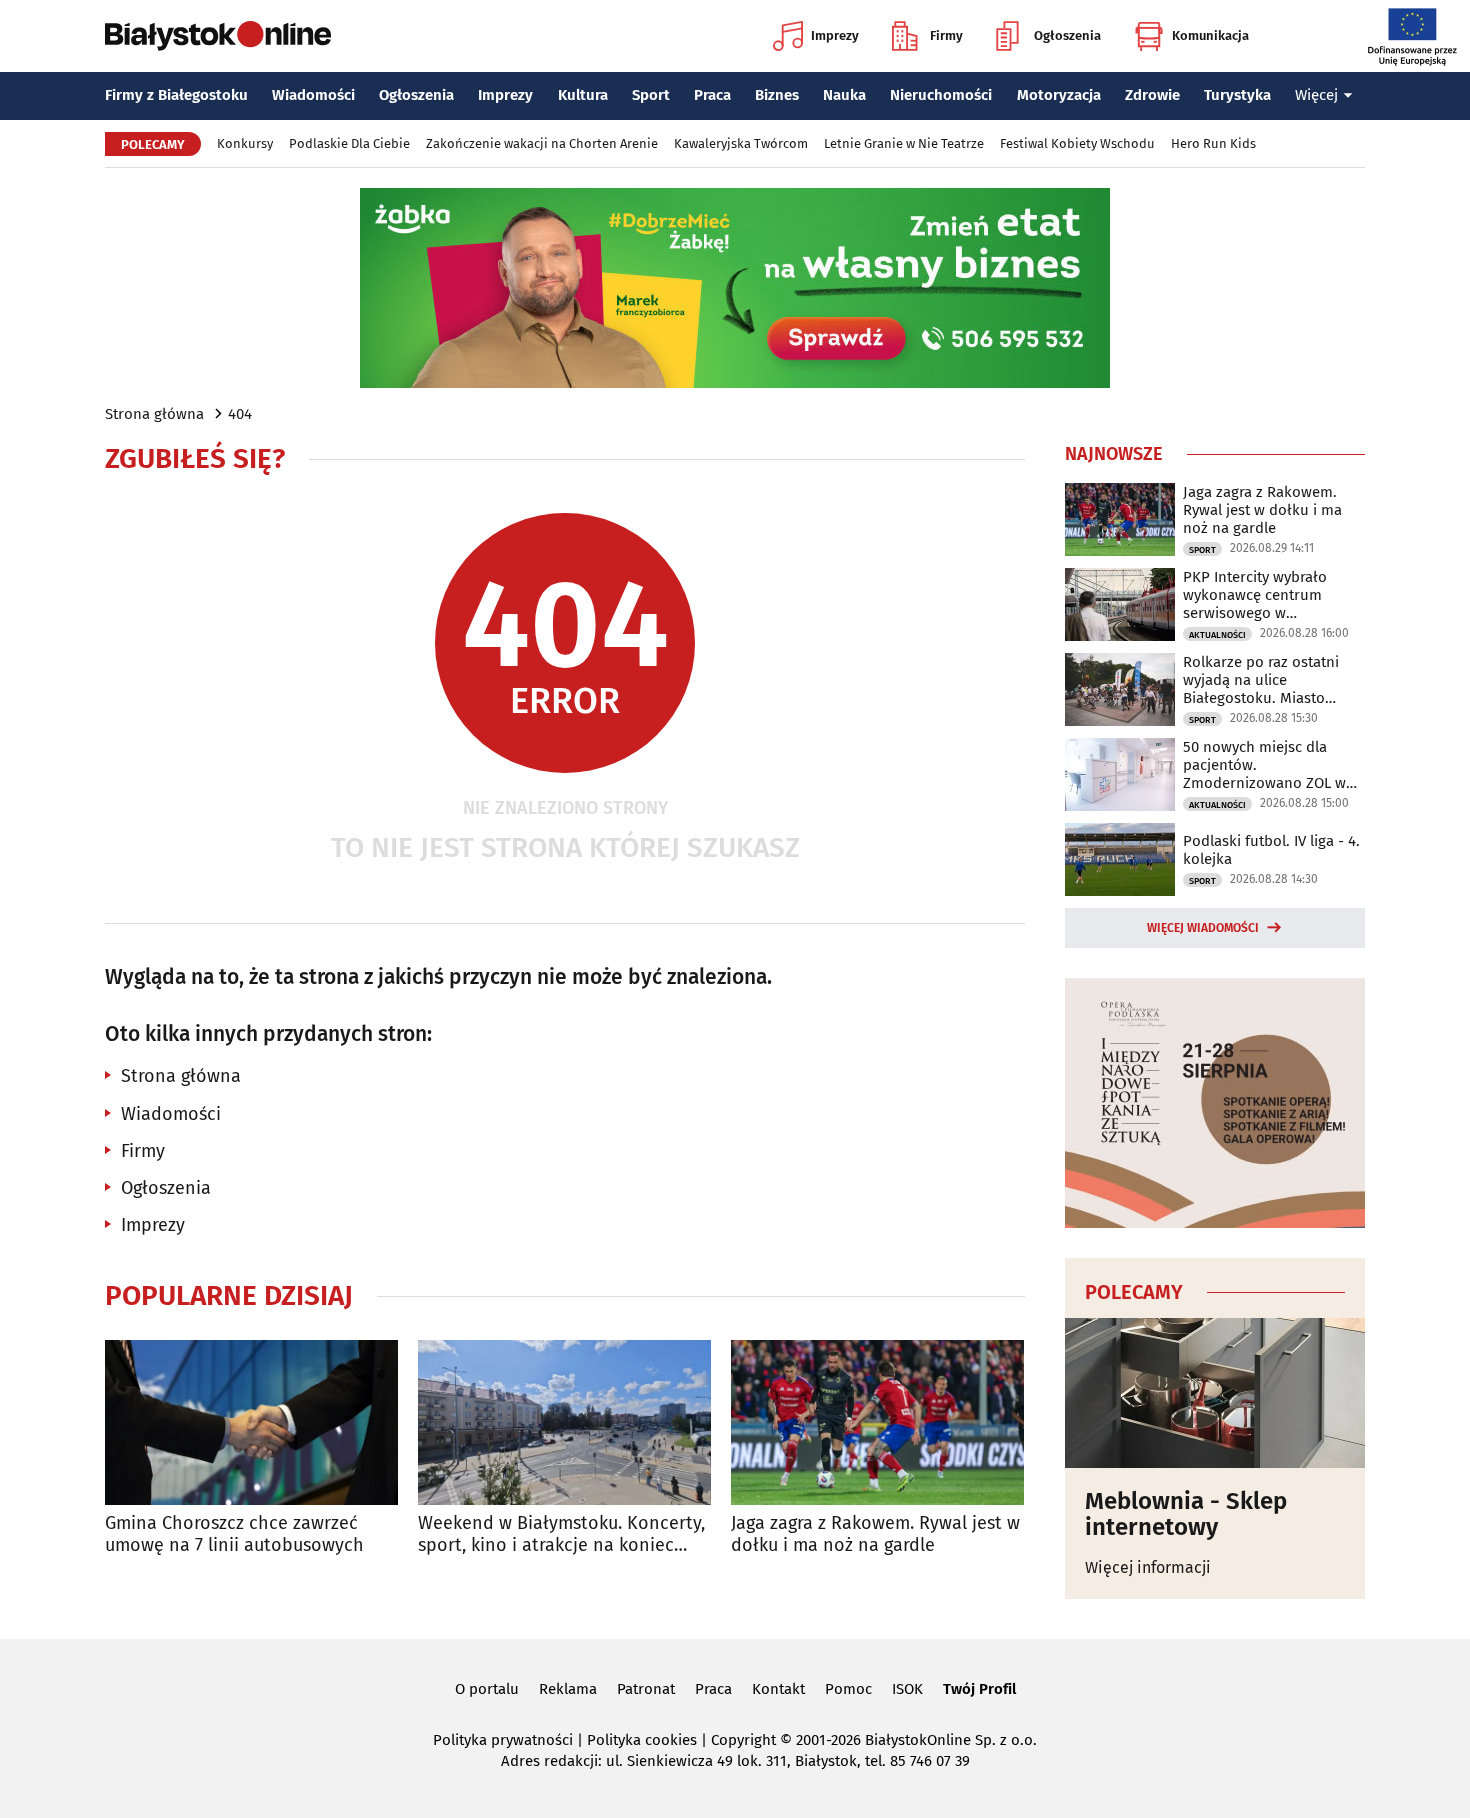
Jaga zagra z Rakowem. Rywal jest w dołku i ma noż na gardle (875, 1534)
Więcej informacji (1148, 1567)
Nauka (844, 95)
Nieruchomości (941, 95)
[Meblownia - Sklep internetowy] (1215, 1393)
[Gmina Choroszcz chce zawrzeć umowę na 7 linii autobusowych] (251, 1422)
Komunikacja (1210, 35)
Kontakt (778, 1689)
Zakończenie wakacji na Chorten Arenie (542, 143)
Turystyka (1237, 95)
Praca (712, 95)
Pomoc (848, 1689)
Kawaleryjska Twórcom (741, 143)
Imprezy (835, 35)
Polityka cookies (642, 1740)
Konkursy (245, 143)
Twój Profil (979, 1689)
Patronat (646, 1689)
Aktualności (1217, 635)
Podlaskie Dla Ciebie (349, 143)
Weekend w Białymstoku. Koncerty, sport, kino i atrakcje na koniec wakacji (561, 1534)
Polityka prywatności (503, 1740)
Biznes (777, 95)
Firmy (946, 35)
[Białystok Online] (218, 36)
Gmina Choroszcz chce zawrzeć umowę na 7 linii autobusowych (234, 1534)
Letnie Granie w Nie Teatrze (904, 143)
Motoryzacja (1059, 95)
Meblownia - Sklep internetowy (1186, 1514)
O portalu (487, 1689)
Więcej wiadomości (1203, 928)
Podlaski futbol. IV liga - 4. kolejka (1271, 850)
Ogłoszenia (1067, 35)
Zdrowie (1152, 95)
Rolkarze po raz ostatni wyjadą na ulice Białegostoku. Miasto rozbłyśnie (1261, 680)
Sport (651, 95)
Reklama (568, 1689)
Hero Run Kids (1213, 143)
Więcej (1316, 95)
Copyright (743, 1740)
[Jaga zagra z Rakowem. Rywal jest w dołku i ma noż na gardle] (877, 1422)
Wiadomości (313, 95)
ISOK (907, 1689)
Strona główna (154, 414)
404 (240, 414)
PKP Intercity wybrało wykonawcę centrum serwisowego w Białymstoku (1255, 595)
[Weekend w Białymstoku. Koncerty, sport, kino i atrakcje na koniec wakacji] (564, 1422)
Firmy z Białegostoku (176, 95)
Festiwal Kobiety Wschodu (1077, 143)
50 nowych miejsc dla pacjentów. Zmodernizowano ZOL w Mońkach (1264, 765)
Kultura (583, 95)
